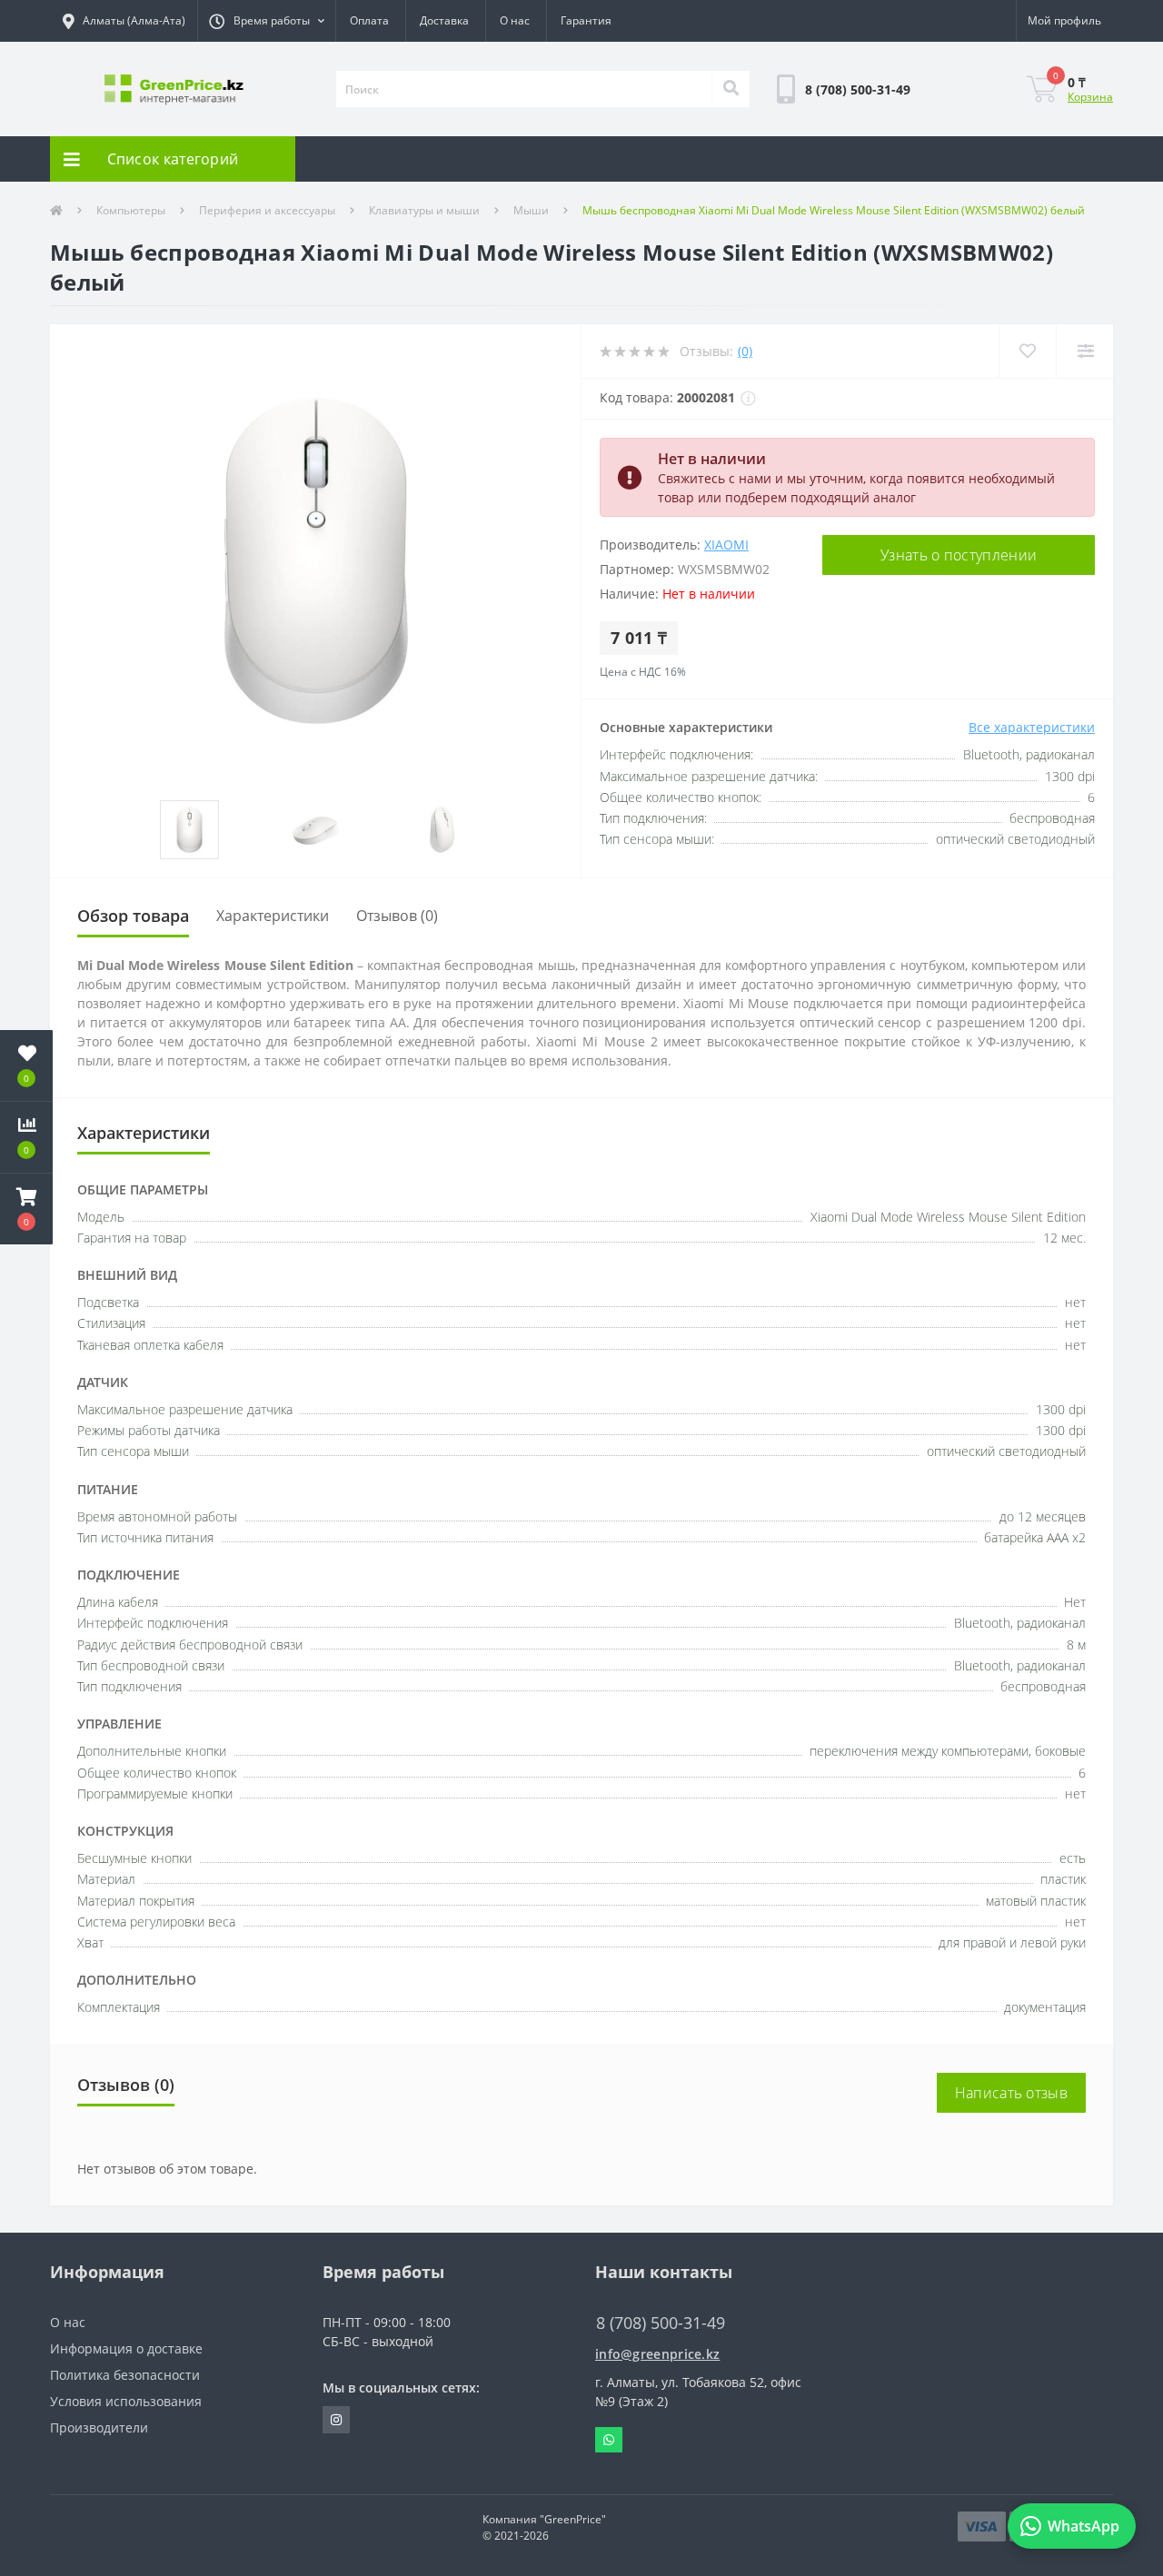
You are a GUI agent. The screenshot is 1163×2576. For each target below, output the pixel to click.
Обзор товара (133, 916)
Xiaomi (726, 545)
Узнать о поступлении (959, 555)
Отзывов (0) (397, 916)
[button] (266, 21)
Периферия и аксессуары (267, 210)
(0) (745, 351)
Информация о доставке (126, 2348)
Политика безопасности (125, 2375)
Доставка (444, 20)
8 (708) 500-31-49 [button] (661, 2323)
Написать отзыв (1011, 2093)
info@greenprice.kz (657, 2354)
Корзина (1090, 97)
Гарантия (586, 20)
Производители (99, 2427)
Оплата (369, 20)
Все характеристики (1032, 727)
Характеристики (273, 916)
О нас (515, 20)
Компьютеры (131, 210)
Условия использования (126, 2401)
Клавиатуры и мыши (424, 210)
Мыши (531, 210)
